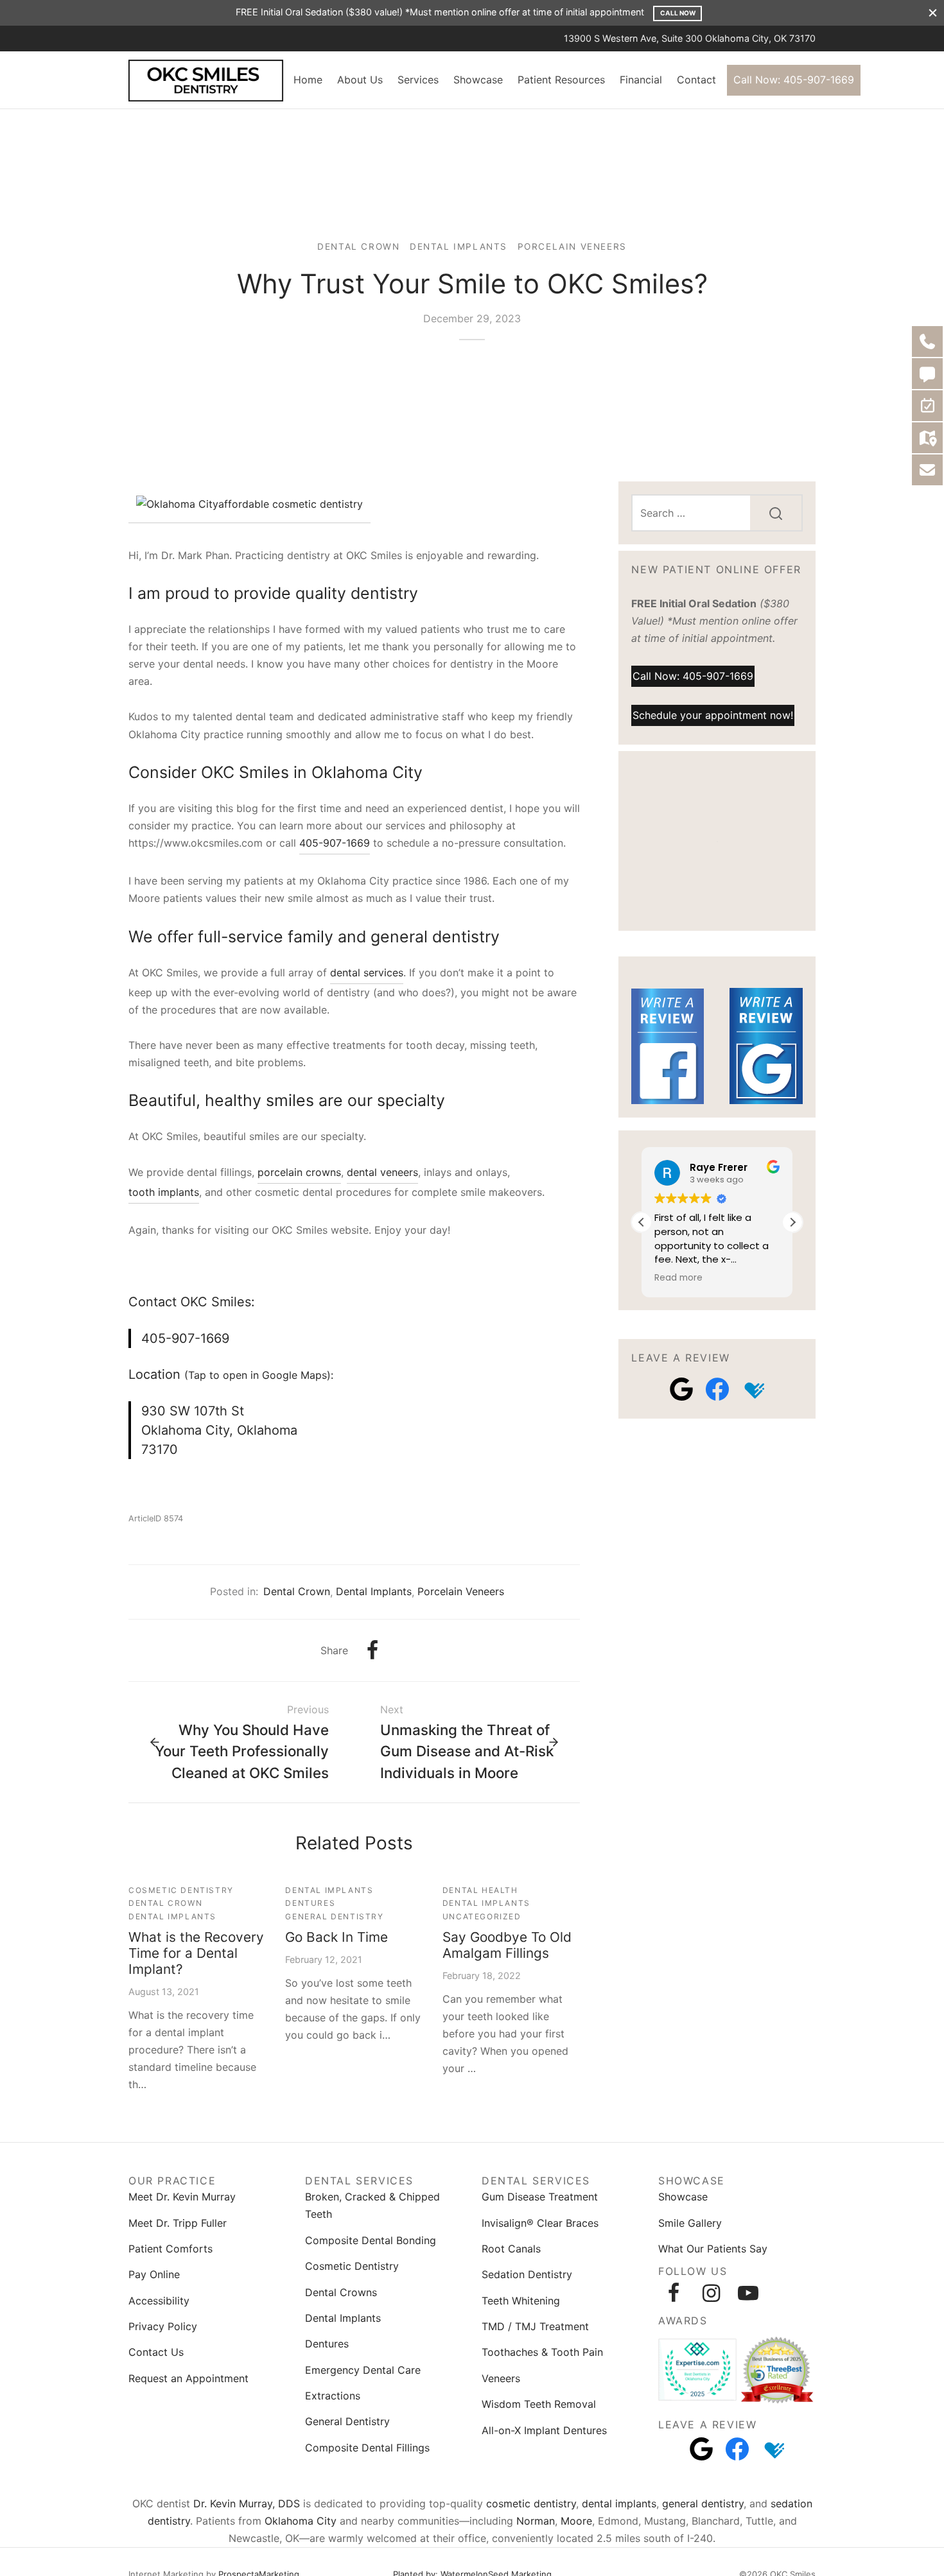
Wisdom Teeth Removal (539, 2404)
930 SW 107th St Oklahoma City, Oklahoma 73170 (219, 1430)
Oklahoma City (301, 2521)
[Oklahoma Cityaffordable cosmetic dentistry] (249, 506)
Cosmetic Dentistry (181, 1890)
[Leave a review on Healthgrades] (753, 1389)
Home (308, 80)
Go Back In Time (337, 1937)
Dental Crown (358, 246)
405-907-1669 (335, 843)
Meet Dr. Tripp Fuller (178, 2223)
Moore (576, 2521)
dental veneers (382, 1172)
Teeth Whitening (521, 2301)
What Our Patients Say (713, 2249)
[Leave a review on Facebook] (717, 1389)
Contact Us (156, 2352)
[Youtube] (748, 2293)
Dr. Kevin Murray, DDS (247, 2503)
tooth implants (164, 1192)
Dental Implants (459, 246)
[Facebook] (372, 1650)
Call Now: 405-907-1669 (794, 80)
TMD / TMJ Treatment (535, 2326)
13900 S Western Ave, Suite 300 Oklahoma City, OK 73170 (690, 38)
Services (418, 80)
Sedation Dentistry (527, 2274)
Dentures (310, 1903)
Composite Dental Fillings (367, 2448)
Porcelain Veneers (572, 246)
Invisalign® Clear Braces (540, 2223)
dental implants (619, 2503)
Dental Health (480, 1890)
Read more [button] (678, 1278)
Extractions (333, 2396)
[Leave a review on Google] (681, 1389)
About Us (360, 80)
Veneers (501, 2378)
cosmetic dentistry (531, 2503)
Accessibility (159, 2301)
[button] (792, 1222)
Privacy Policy (163, 2326)
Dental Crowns (341, 2292)
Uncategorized (482, 1916)
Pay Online (154, 2274)
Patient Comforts (170, 2249)
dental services (367, 972)
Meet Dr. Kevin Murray (182, 2197)
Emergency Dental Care (363, 2370)
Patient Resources (561, 80)
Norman (536, 2521)
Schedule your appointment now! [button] (713, 714)
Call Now (678, 13)
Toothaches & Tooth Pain (542, 2352)
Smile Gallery (690, 2223)
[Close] (933, 13)
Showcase (478, 80)
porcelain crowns (299, 1172)
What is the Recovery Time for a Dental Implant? (196, 1953)
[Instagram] (711, 2293)
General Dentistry (334, 1916)
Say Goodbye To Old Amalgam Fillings (507, 1945)
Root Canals (511, 2249)
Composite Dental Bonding (371, 2240)
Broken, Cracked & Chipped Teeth (372, 2205)
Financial (641, 80)
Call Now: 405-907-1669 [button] (693, 676)
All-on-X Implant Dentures (544, 2430)
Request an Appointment (188, 2378)
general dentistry (703, 2503)
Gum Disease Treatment (540, 2197)
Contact (696, 80)
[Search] (776, 513)
